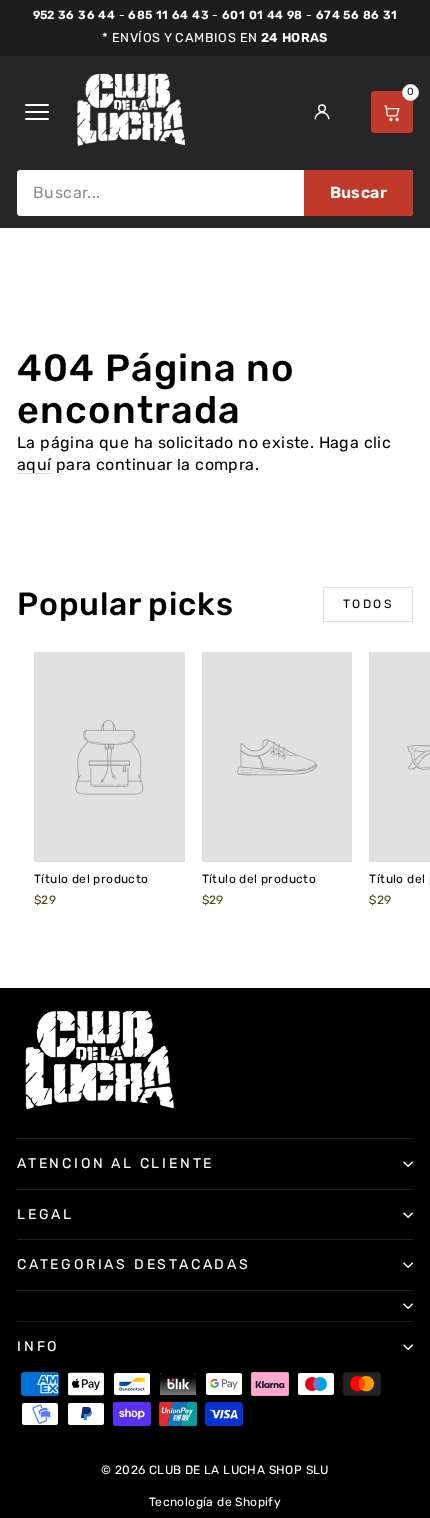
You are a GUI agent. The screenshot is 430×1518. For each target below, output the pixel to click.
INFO (38, 1346)
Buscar (358, 192)
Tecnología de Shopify (215, 1502)
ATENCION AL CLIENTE (115, 1163)
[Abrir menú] (37, 112)
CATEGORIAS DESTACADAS (134, 1264)
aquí (34, 464)
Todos (368, 604)
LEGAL (45, 1214)
